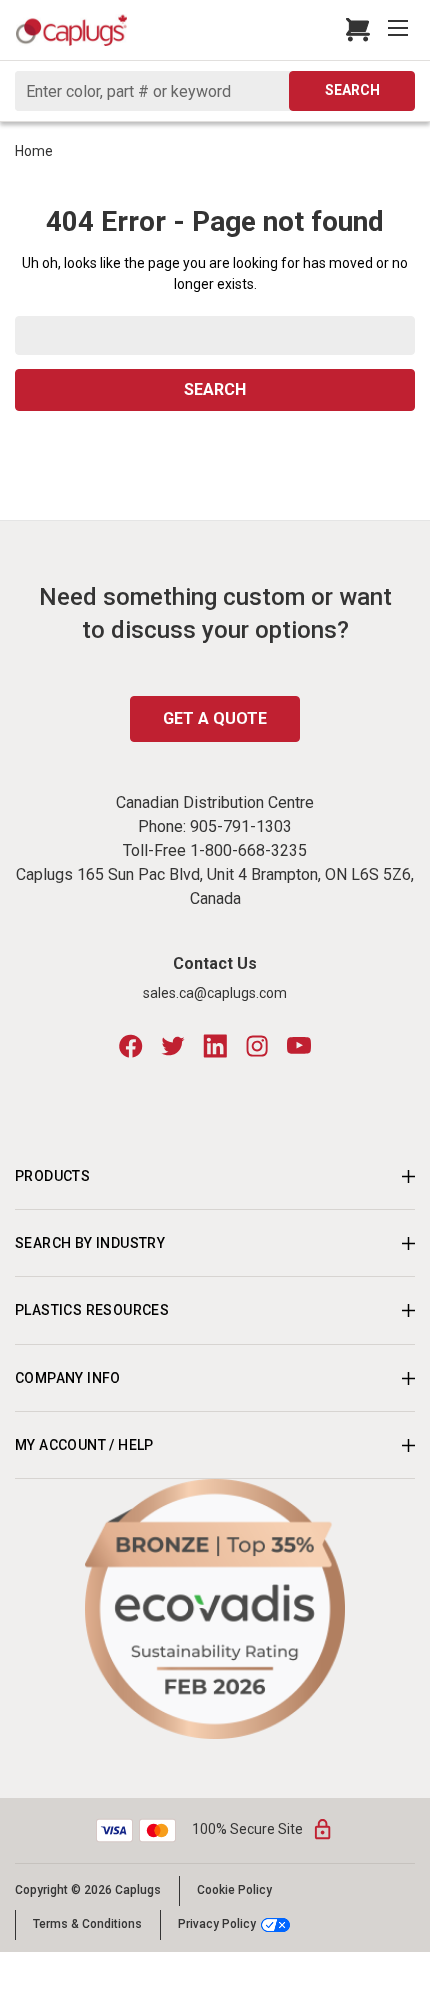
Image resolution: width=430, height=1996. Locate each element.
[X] (173, 1046)
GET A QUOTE (215, 718)
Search (352, 90)
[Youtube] (299, 1046)
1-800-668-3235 (248, 850)
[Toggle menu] (400, 30)
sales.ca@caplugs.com (215, 993)
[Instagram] (257, 1046)
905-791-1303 (241, 826)
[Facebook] (131, 1046)
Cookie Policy (234, 1890)
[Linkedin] (215, 1046)
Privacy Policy (217, 1924)
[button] (215, 1609)
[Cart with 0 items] (352, 30)
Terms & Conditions (87, 1924)
